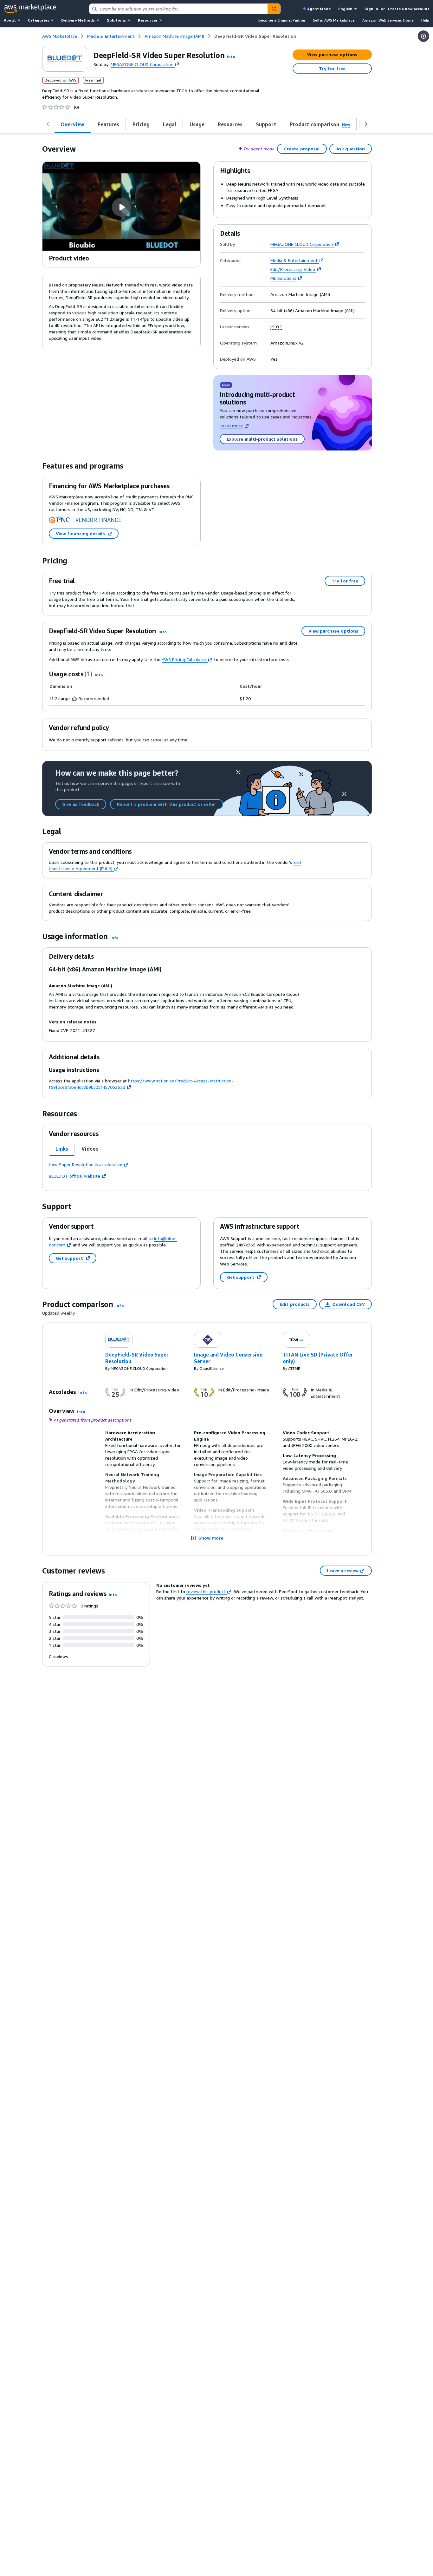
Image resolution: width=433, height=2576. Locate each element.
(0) (76, 107)
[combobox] (178, 9)
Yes (274, 359)
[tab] (62, 1149)
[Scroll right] (366, 124)
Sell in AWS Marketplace (334, 20)
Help (425, 20)
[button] (231, 57)
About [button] (10, 20)
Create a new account (408, 9)
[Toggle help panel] (423, 36)
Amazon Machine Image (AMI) (300, 294)
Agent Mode (319, 9)
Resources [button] (148, 20)
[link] (255, 36)
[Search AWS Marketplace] (274, 9)
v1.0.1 (276, 327)
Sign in (371, 9)
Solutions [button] (116, 20)
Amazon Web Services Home (388, 20)
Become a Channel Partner (282, 20)
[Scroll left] (48, 124)
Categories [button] (39, 20)
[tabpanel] (207, 1170)
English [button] (345, 9)
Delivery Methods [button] (78, 20)
